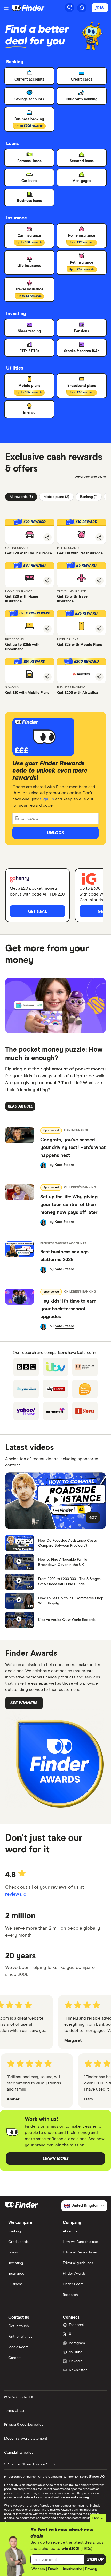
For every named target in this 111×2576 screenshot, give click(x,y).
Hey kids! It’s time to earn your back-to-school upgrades (68, 1309)
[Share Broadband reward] (47, 629)
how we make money (74, 2498)
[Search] (69, 8)
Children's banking (80, 1188)
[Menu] (6, 8)
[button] (30, 531)
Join (100, 8)
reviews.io (16, 1894)
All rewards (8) (21, 497)
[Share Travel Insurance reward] (99, 581)
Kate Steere (64, 1165)
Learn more (56, 2158)
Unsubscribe (72, 2569)
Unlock (56, 833)
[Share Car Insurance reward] (47, 537)
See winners (24, 1703)
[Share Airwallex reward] (99, 677)
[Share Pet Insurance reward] (99, 537)
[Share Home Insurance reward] (47, 581)
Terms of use (15, 2411)
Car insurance (76, 1130)
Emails (53, 2569)
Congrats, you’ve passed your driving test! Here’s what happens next (73, 1148)
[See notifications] (82, 8)
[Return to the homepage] (28, 8)
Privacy (91, 2569)
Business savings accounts (63, 1244)
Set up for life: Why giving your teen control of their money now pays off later (69, 1205)
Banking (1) (89, 497)
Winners (38, 2569)
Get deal (37, 911)
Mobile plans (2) (56, 497)
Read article (20, 1106)
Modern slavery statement (26, 2439)
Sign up (47, 799)
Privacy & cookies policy (24, 2425)
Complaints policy (19, 2453)
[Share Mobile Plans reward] (99, 629)
